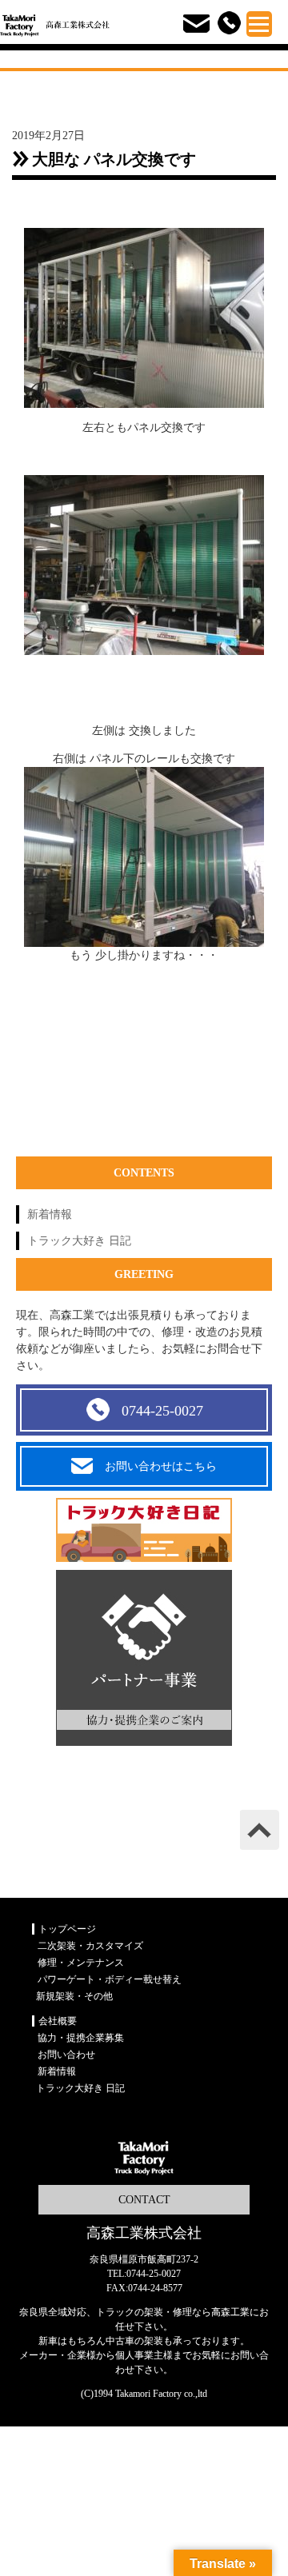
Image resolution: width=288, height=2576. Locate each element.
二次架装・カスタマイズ (90, 1946)
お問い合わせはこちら (161, 1466)
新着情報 (50, 1214)
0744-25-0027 (162, 1411)
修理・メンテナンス (81, 1963)
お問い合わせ (66, 2055)
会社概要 (58, 2021)
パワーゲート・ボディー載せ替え (110, 1979)
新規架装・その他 (74, 1996)
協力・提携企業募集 (81, 2038)
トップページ (67, 1929)
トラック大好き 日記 (79, 1241)
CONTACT (144, 2200)
